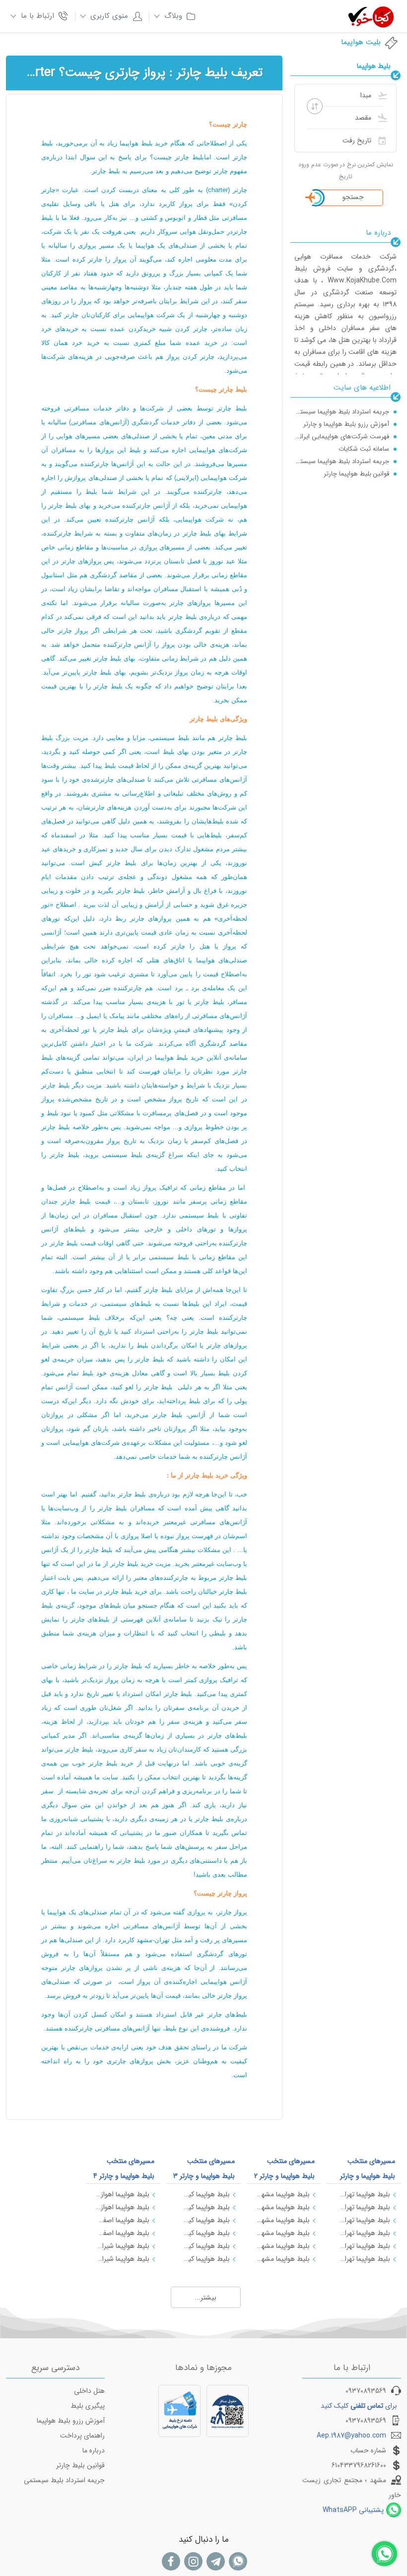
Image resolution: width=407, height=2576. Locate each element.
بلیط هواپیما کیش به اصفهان (203, 2233)
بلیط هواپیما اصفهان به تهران (123, 2220)
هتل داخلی (89, 2391)
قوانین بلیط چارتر (80, 2465)
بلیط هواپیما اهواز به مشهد (123, 2207)
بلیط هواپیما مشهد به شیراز (283, 2220)
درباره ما (94, 2450)
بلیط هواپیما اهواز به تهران (123, 2194)
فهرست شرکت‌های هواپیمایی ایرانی (342, 437)
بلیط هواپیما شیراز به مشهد (123, 2259)
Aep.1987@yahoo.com (351, 2436)
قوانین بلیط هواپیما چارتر (356, 474)
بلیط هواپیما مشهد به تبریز (283, 2246)
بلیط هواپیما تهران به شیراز (363, 2207)
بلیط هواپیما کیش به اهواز (203, 2246)
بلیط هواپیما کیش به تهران (203, 2194)
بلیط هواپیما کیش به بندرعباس (203, 2259)
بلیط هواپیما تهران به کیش (363, 2220)
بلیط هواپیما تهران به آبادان (363, 2259)
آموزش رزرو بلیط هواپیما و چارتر (346, 424)
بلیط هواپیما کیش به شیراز (203, 2207)
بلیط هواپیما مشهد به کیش (283, 2233)
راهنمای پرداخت (82, 2436)
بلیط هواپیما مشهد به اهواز (283, 2259)
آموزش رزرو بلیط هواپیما (71, 2421)
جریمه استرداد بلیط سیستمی (64, 2480)
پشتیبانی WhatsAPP (353, 2510)
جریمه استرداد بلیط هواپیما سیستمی (342, 412)
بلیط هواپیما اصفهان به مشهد (123, 2233)
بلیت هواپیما (361, 42)
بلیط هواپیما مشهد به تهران (283, 2194)
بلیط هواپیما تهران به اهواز (363, 2233)
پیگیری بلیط (88, 2406)
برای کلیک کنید (359, 2406)
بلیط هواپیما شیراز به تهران (123, 2246)
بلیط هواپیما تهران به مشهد (363, 2194)
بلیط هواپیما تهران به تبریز (363, 2246)
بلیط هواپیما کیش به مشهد (203, 2220)
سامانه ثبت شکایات (364, 449)
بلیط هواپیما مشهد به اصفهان (283, 2207)
